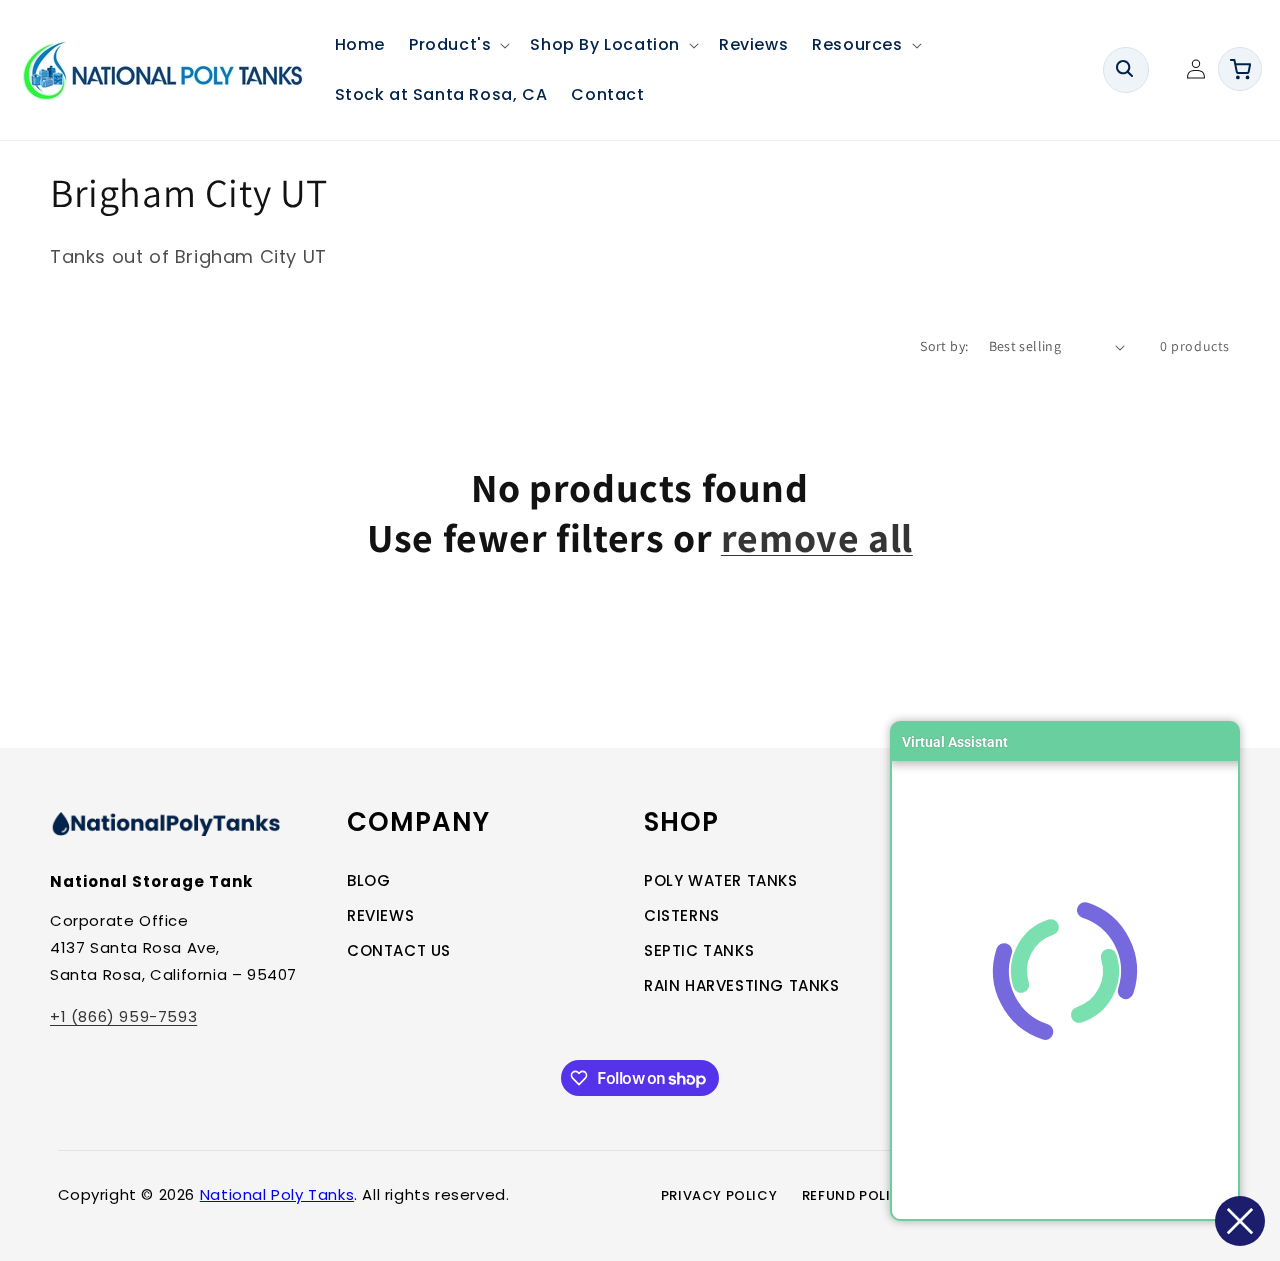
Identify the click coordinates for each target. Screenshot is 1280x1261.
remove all (817, 537)
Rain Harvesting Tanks (742, 985)
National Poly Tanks (277, 1194)
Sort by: (944, 346)
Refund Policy (856, 1195)
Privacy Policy (719, 1195)
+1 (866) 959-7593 (123, 1016)
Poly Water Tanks (721, 880)
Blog (368, 880)
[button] (457, 45)
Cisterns (682, 915)
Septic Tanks (699, 950)
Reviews (380, 915)
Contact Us (399, 950)
